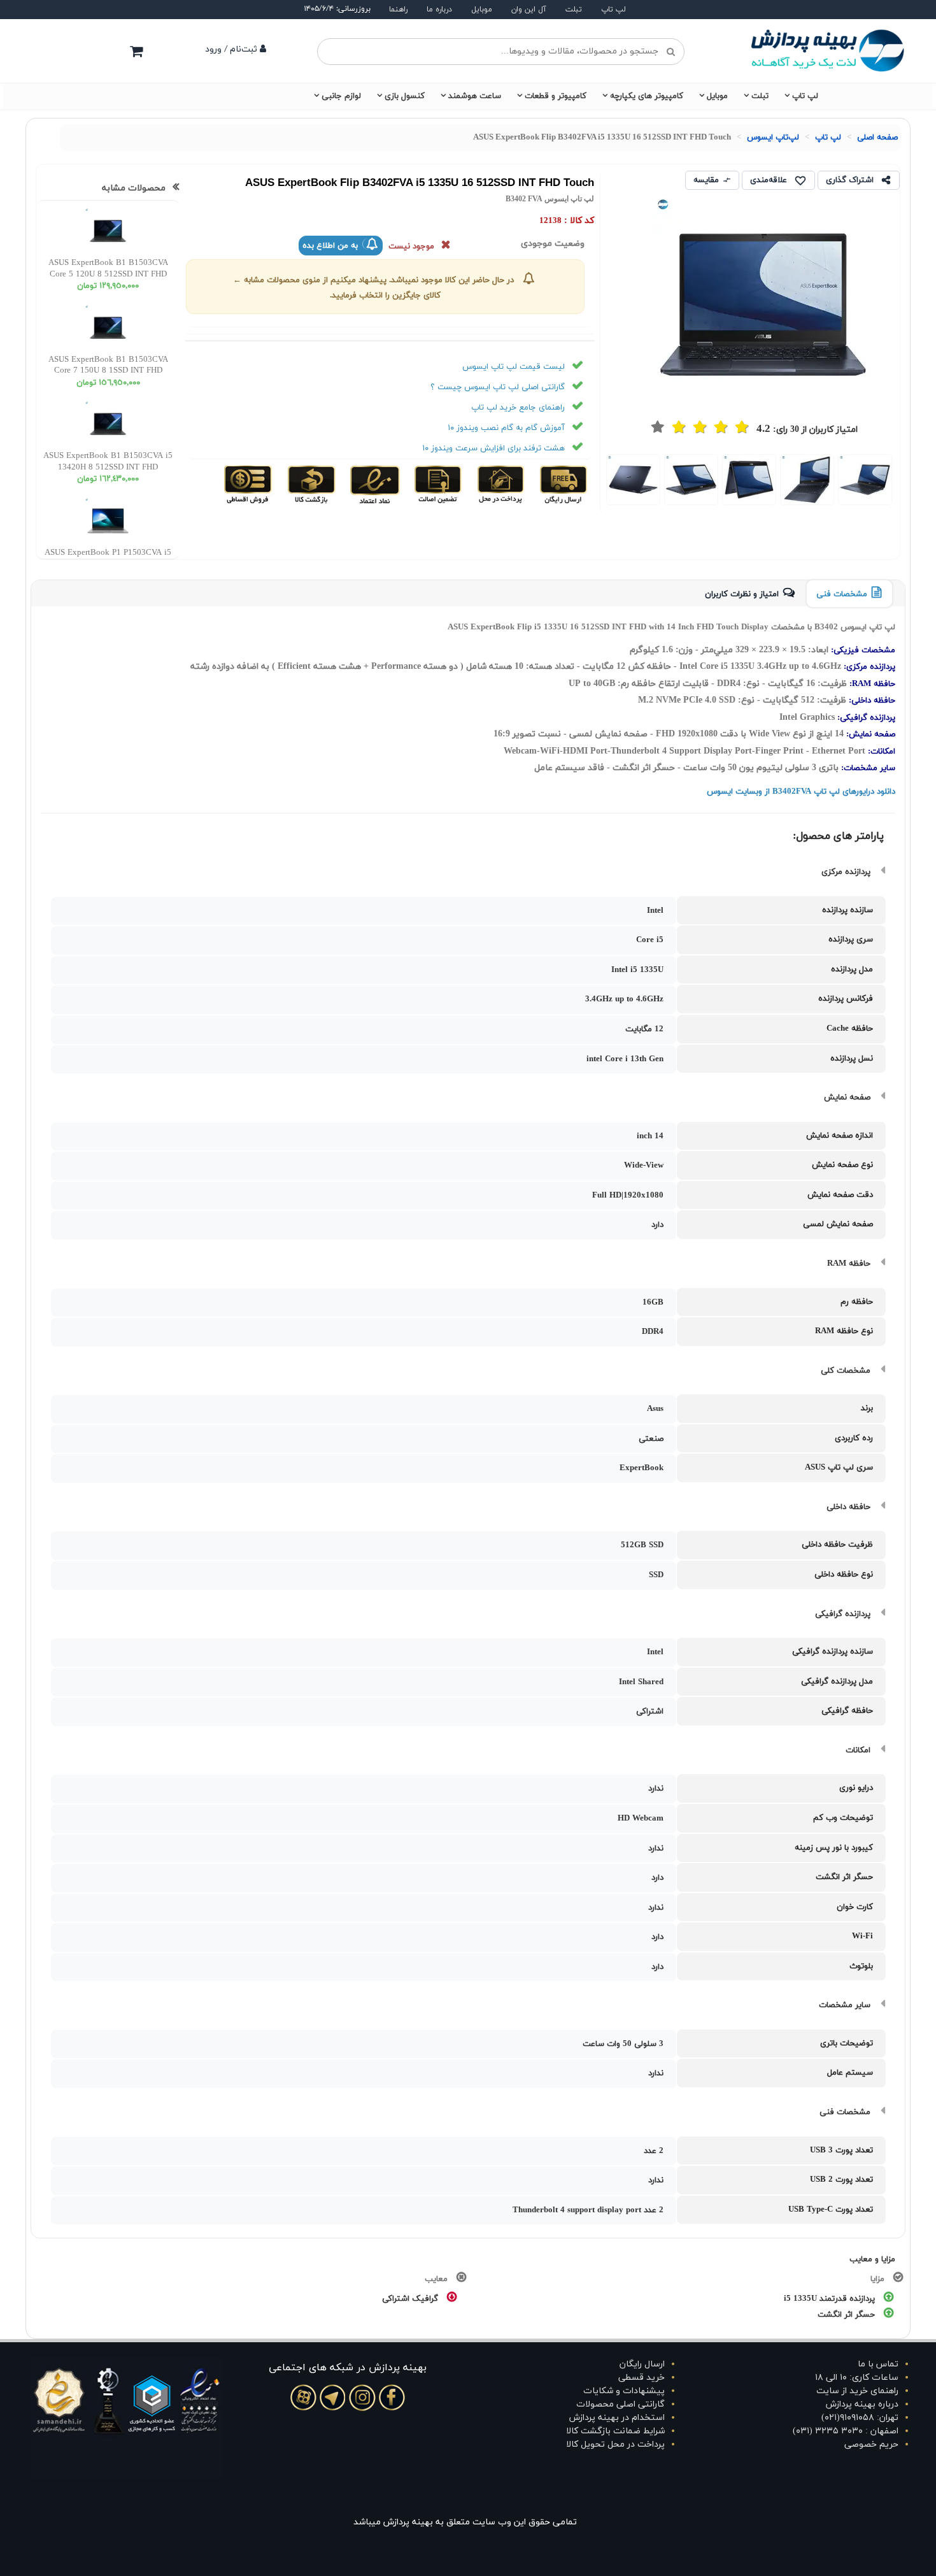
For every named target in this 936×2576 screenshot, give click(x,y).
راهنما (398, 10)
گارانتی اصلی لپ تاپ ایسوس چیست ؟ (498, 387)
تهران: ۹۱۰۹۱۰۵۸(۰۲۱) (860, 2418)
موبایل (482, 10)
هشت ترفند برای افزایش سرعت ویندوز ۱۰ (493, 448)
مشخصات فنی (842, 594)
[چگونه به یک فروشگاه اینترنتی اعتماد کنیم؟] (373, 484)
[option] (865, 479)
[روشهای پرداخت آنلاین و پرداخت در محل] (500, 484)
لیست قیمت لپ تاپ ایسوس (514, 367)
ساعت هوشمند (475, 96)
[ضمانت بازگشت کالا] (310, 484)
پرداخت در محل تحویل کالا (615, 2444)
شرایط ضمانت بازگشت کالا (615, 2431)
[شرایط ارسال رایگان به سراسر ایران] (563, 484)
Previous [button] (904, 481)
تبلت (574, 10)
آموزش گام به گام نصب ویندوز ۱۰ (506, 428)
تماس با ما (878, 2364)
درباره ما (439, 10)
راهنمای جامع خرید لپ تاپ (518, 408)
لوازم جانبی (341, 96)
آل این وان (529, 10)
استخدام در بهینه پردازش (617, 2418)
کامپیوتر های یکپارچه (647, 96)
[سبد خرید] (136, 51)
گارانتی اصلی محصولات (620, 2404)
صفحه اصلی (877, 138)
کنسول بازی (405, 96)
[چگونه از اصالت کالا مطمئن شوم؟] (436, 484)
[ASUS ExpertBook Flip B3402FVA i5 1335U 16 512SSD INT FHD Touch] (865, 480)
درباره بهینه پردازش (862, 2404)
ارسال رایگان (642, 2364)
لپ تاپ (613, 10)
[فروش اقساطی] (249, 484)
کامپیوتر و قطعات (556, 96)
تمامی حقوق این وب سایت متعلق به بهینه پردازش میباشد (465, 2522)
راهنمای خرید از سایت (857, 2391)
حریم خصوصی (871, 2444)
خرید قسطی (642, 2378)
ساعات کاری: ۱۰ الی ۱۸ (857, 2378)
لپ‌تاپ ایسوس (773, 138)
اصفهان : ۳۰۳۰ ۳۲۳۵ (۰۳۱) (846, 2431)
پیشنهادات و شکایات (624, 2391)
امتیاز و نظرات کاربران (742, 594)
